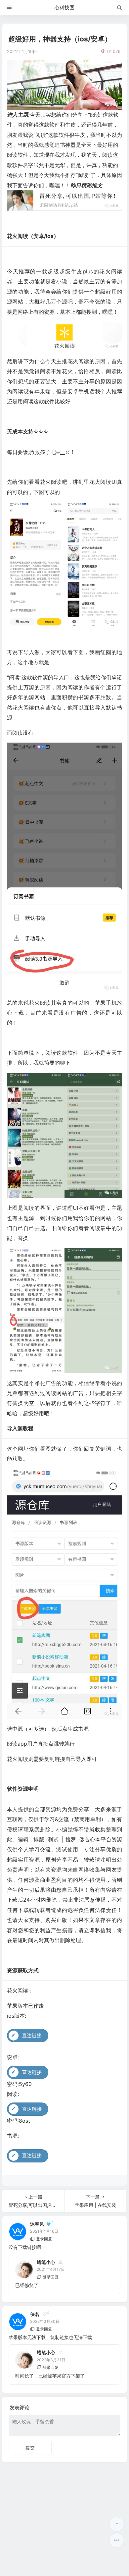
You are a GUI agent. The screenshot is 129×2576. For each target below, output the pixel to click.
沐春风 (37, 2224)
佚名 (35, 2314)
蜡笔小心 (46, 2262)
